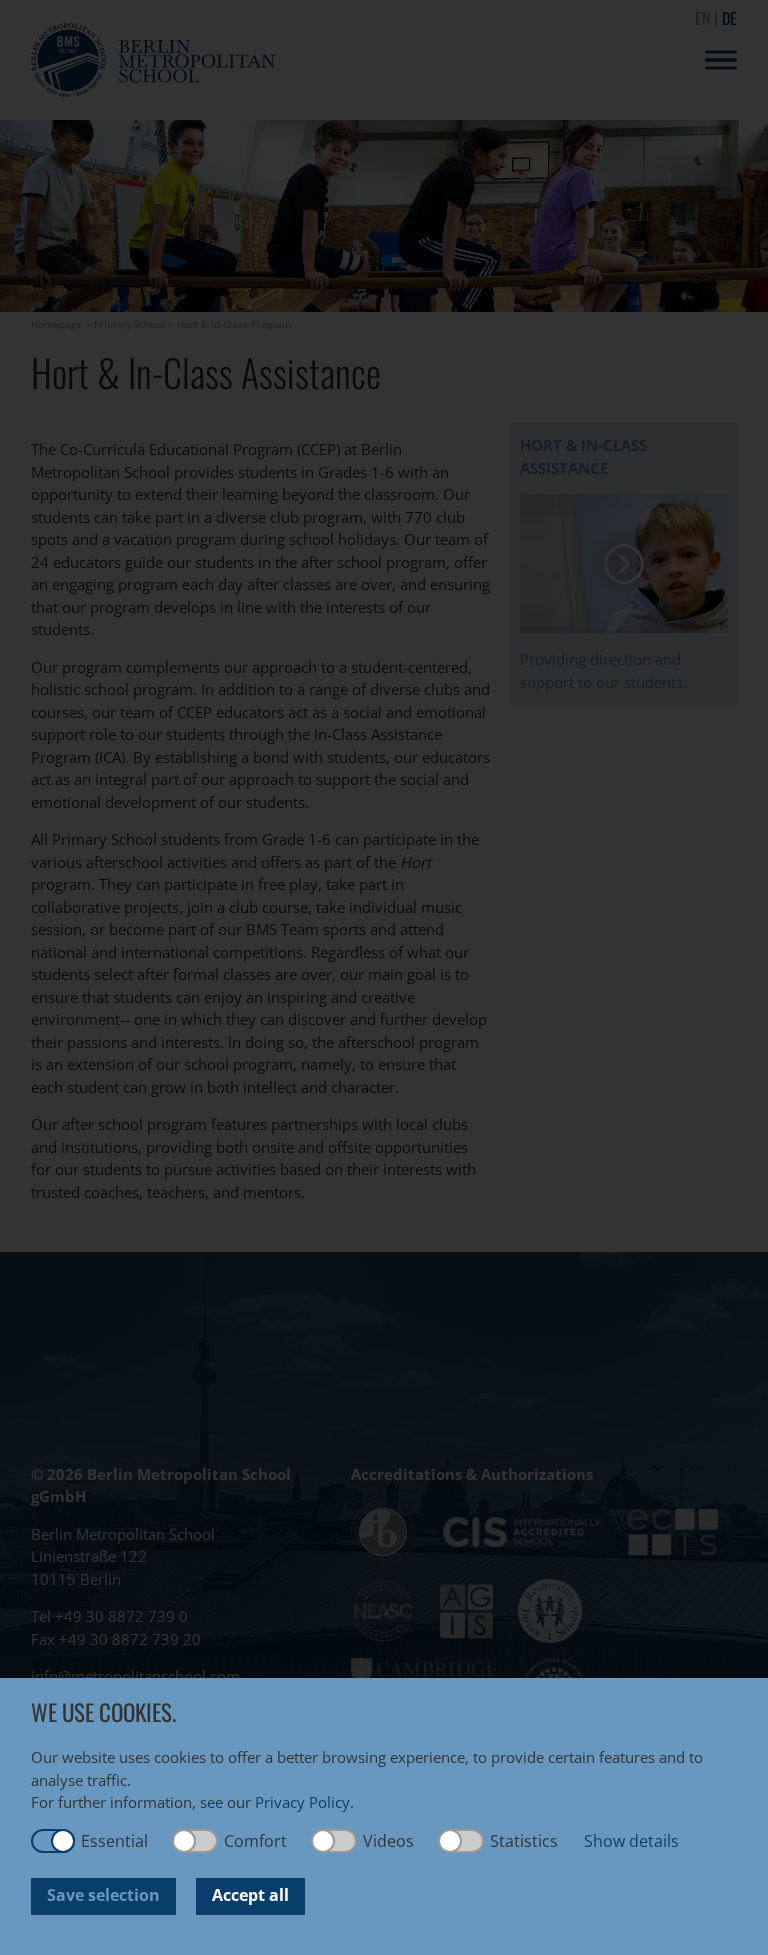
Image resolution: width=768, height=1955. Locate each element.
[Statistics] (462, 1841)
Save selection (103, 1895)
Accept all (250, 1895)
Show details (631, 1841)
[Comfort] (196, 1841)
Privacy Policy (302, 1802)
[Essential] (53, 1841)
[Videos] (335, 1841)
